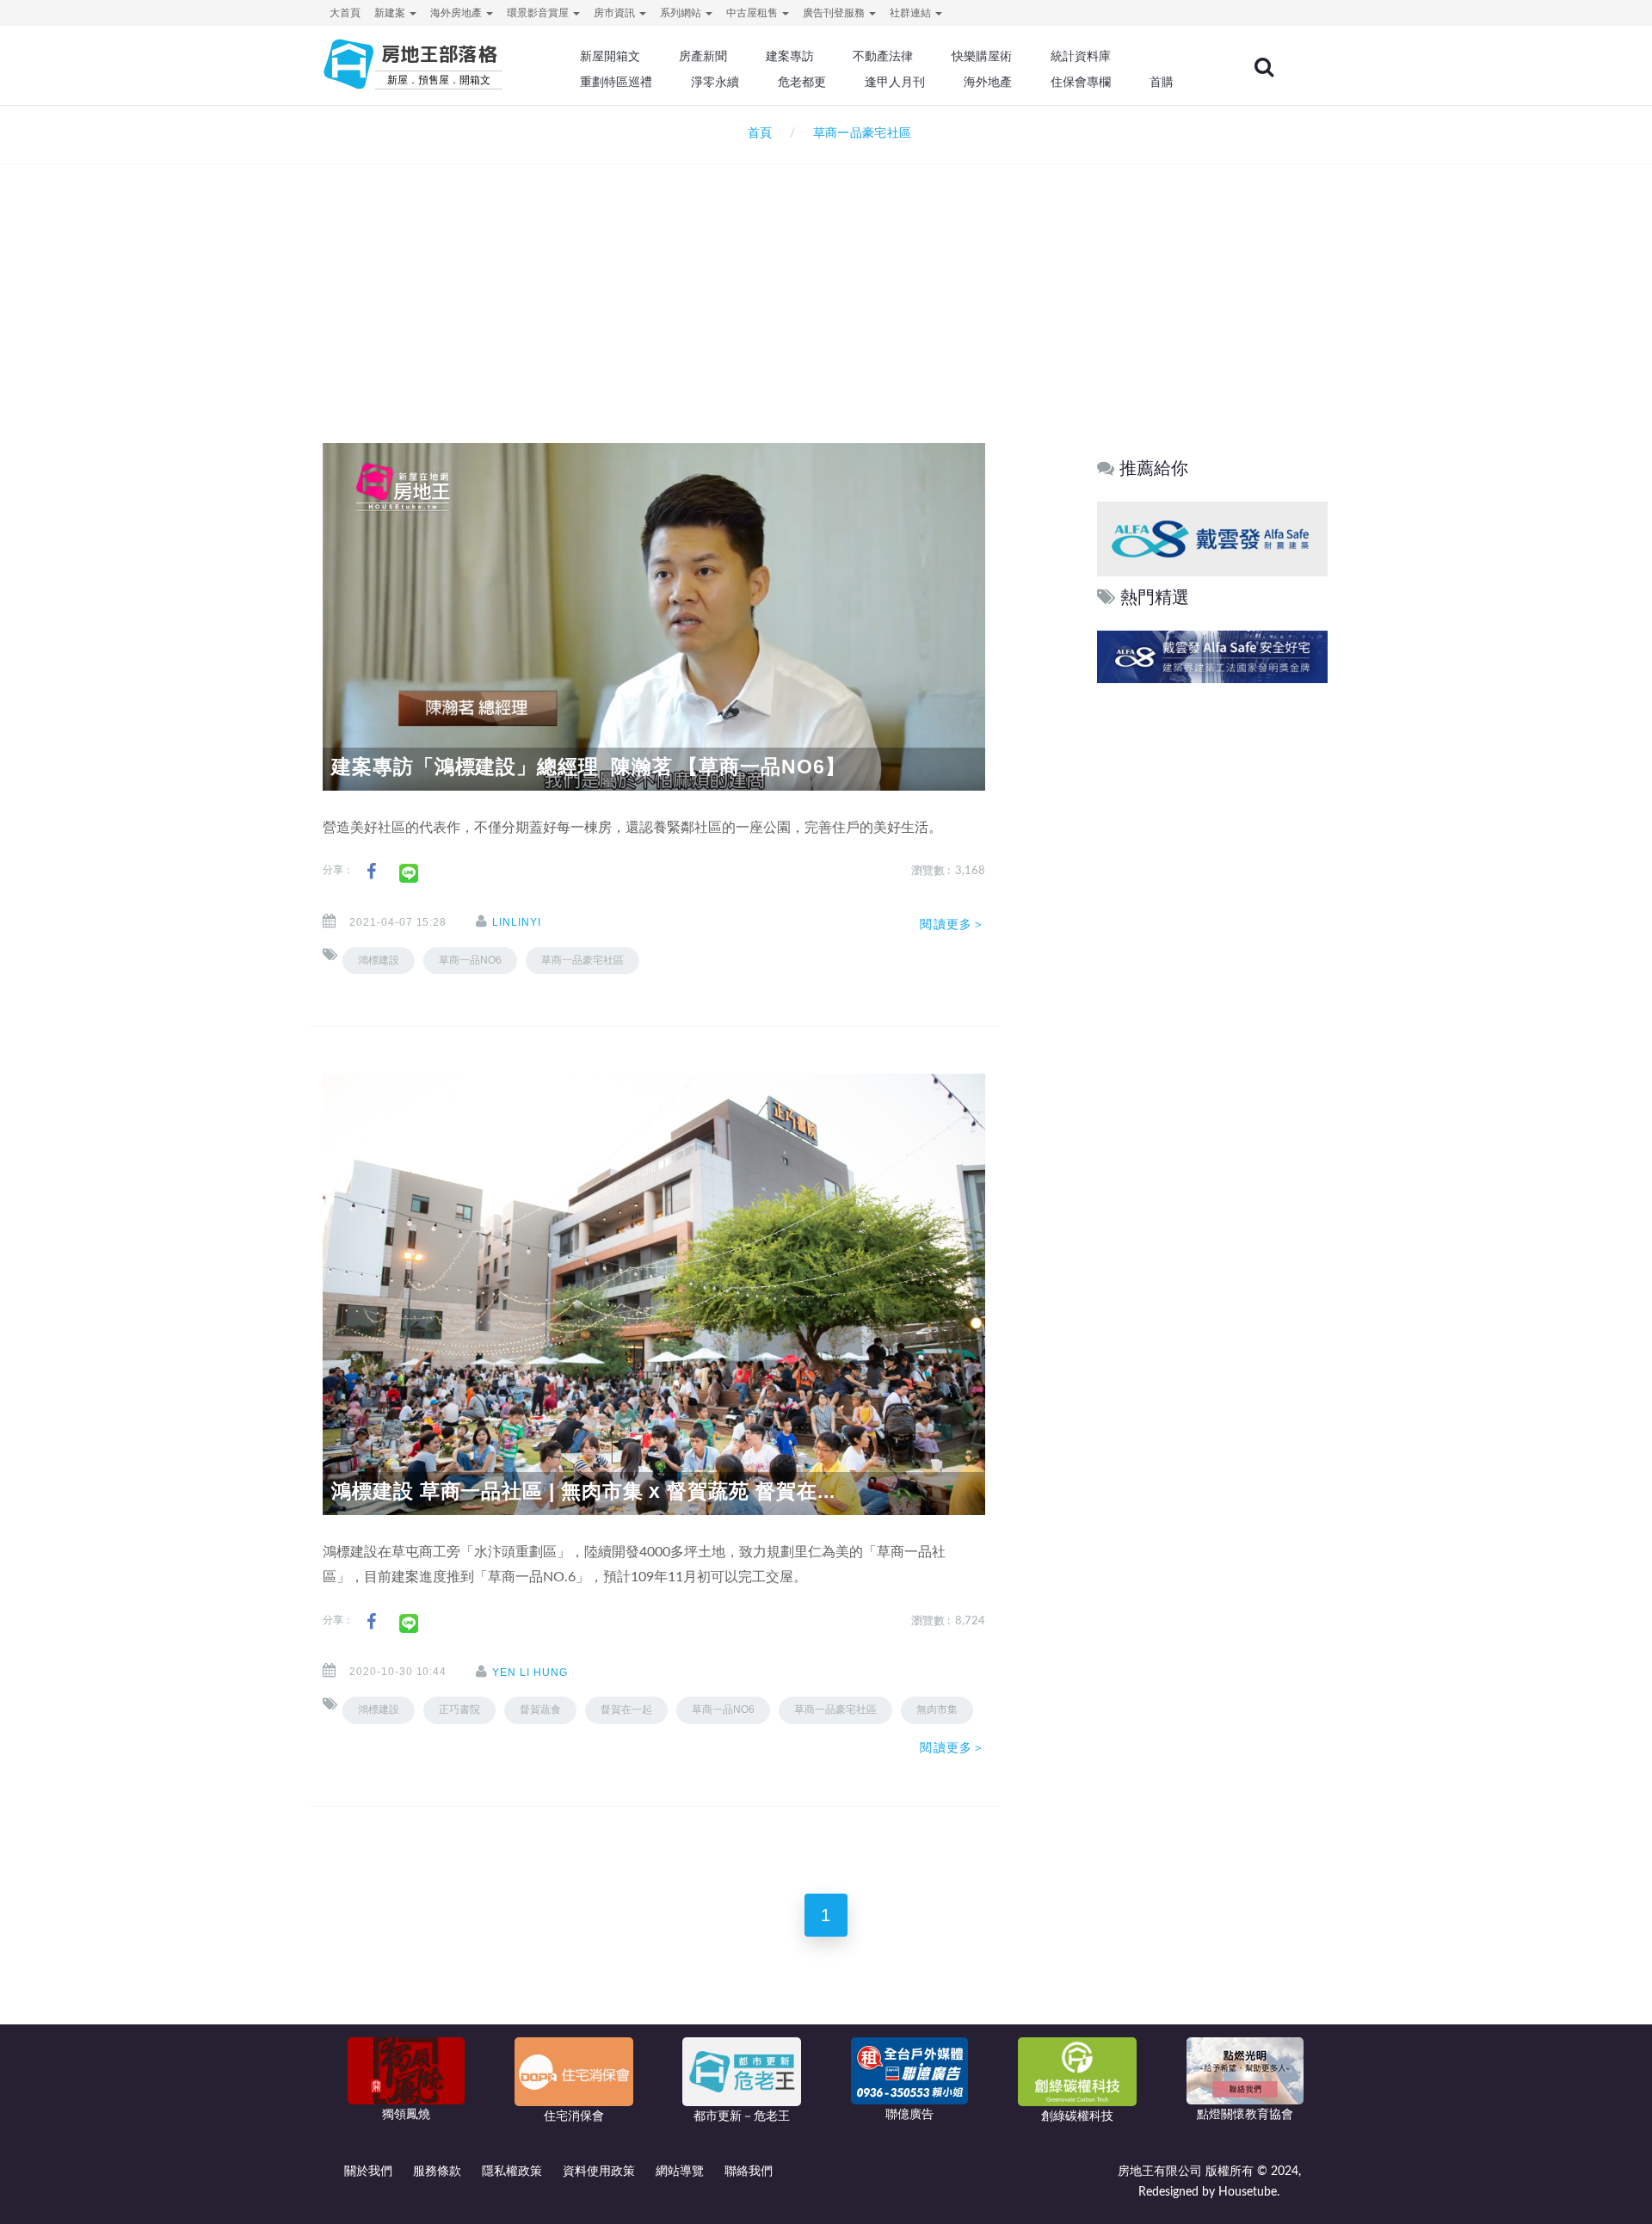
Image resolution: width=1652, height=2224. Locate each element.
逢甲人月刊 (895, 82)
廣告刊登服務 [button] (835, 13)
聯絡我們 (749, 2172)
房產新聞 (703, 56)
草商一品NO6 (470, 960)
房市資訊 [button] (616, 13)
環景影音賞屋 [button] (539, 13)
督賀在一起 (626, 1710)
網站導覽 (680, 2172)
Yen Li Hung (530, 1673)
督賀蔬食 (540, 1710)
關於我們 (368, 2172)
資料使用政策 (599, 2172)
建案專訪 (790, 56)
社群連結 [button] (912, 13)
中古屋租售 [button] (753, 13)
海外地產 (988, 82)
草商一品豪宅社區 (583, 960)
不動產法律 (883, 56)
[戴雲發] (1212, 538)
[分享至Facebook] (371, 872)
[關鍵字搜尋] (1264, 67)
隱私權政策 (512, 2172)
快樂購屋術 (982, 56)
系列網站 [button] (682, 13)
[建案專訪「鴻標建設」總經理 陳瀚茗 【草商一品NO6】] (654, 616)
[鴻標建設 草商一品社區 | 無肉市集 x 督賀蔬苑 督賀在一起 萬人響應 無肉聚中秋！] (654, 1294)
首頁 (756, 133)
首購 (1162, 82)
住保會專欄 (1081, 82)
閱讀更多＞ (952, 924)
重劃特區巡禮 (616, 82)
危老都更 (802, 82)
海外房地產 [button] (457, 13)
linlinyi (517, 922)
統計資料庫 (1081, 56)
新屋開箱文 (610, 56)
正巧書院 (459, 1710)
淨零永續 (715, 82)
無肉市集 (937, 1710)
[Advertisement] (826, 280)
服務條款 (437, 2172)
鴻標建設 (379, 960)
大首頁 (345, 13)
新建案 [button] (391, 13)
